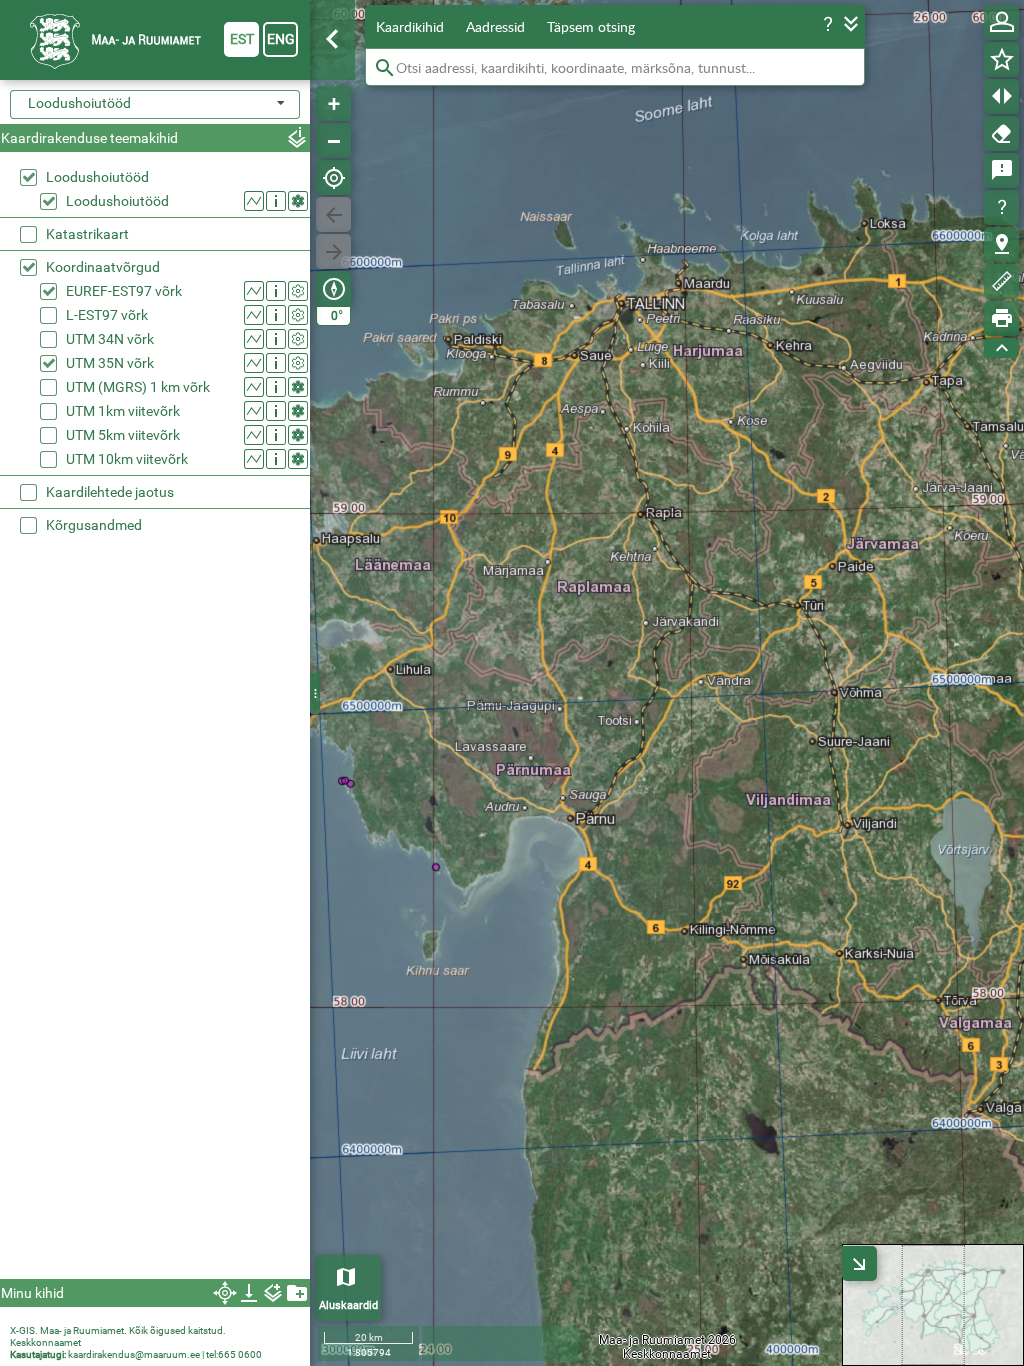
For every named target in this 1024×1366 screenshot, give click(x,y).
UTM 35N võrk (110, 363)
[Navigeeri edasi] (333, 251)
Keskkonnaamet (45, 1342)
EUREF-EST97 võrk (124, 291)
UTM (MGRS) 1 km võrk (138, 387)
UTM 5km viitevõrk (123, 435)
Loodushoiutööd (97, 177)
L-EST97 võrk (107, 315)
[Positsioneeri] (333, 177)
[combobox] (155, 104)
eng (281, 39)
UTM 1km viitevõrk (123, 411)
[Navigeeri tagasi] (333, 214)
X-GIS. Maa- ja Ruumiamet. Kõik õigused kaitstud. (118, 1330)
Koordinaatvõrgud (103, 267)
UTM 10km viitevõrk (127, 459)
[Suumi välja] (333, 140)
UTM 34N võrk (110, 339)
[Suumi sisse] (333, 103)
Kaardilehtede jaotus (110, 492)
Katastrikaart (87, 234)
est (242, 39)
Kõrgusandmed (94, 525)
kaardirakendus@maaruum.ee (134, 1354)
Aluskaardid (348, 1305)
